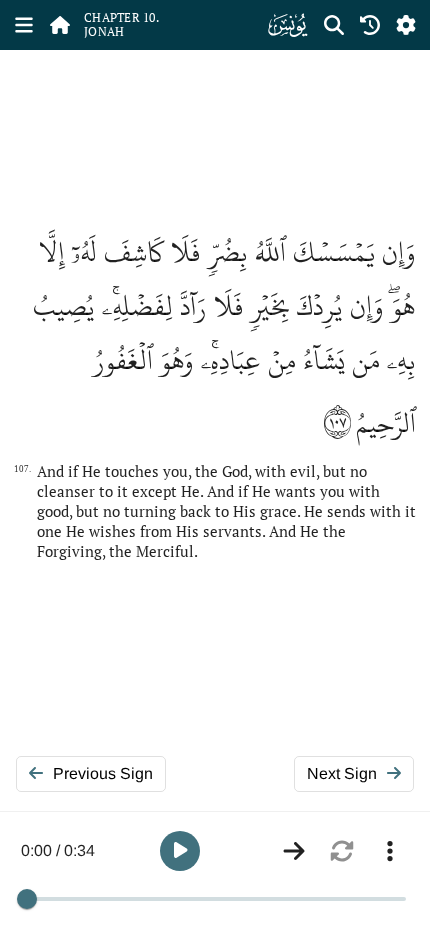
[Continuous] (294, 851)
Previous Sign (103, 773)
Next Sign (342, 773)
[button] (180, 851)
